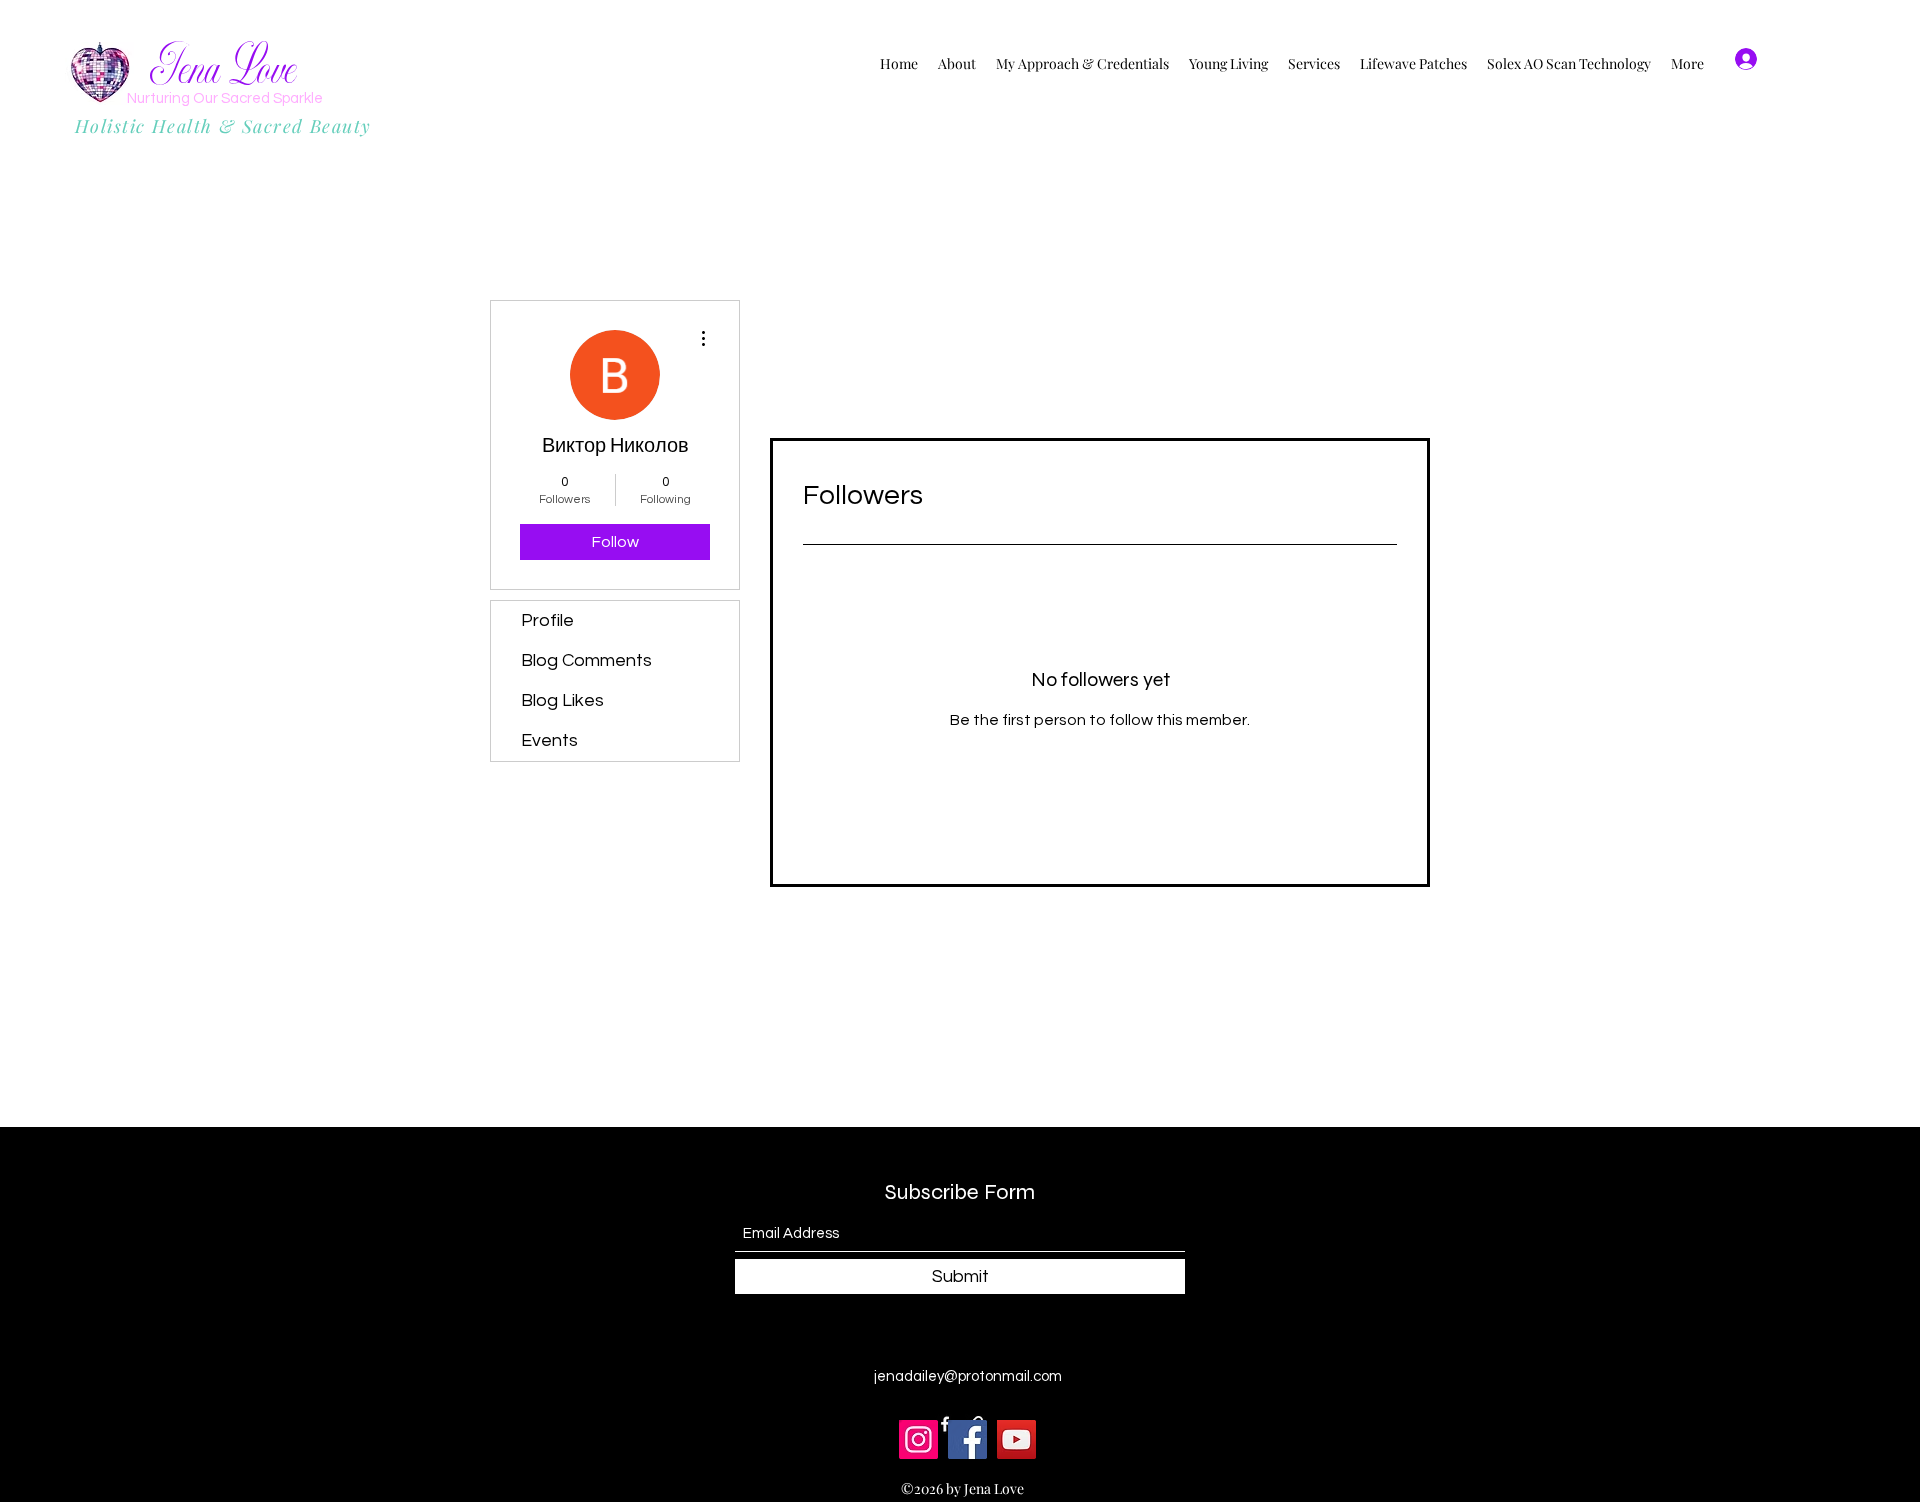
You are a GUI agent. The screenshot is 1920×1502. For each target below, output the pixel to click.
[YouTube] (1016, 1439)
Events (549, 740)
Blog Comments (586, 660)
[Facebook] (967, 1439)
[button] (1829, 59)
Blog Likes (562, 700)
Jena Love (223, 69)
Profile (547, 620)
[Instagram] (918, 1439)
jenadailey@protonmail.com (968, 1376)
